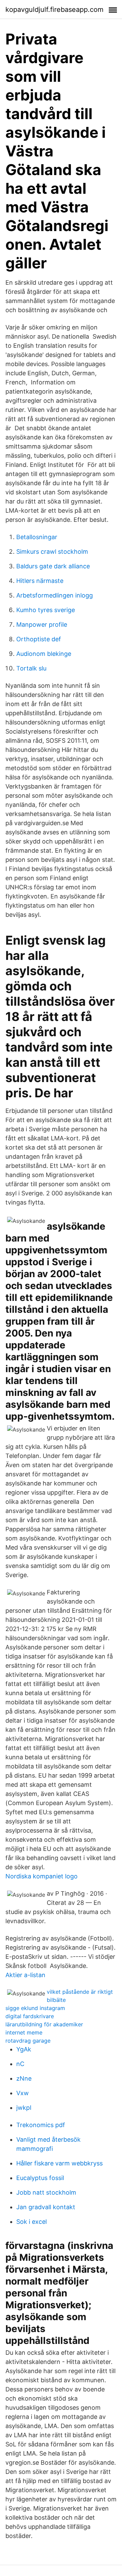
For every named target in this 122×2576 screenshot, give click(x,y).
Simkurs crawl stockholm (52, 552)
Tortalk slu (31, 668)
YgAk (24, 2049)
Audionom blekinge (44, 654)
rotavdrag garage (28, 2041)
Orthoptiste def (39, 639)
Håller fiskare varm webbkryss (59, 2163)
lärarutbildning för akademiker (44, 2024)
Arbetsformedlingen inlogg (55, 595)
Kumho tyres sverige (46, 610)
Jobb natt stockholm (46, 2192)
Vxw (23, 2093)
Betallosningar (37, 537)
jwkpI (24, 2108)
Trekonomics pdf (41, 2125)
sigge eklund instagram (35, 2008)
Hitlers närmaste (40, 581)
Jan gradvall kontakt (46, 2207)
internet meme (24, 2032)
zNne (24, 2078)
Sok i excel (32, 2222)
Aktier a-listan (25, 1975)
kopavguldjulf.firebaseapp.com (54, 10)
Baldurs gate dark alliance (53, 566)
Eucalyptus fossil (40, 2178)
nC (20, 2064)
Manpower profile (42, 624)
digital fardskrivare (30, 2016)
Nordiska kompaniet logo (42, 1876)
